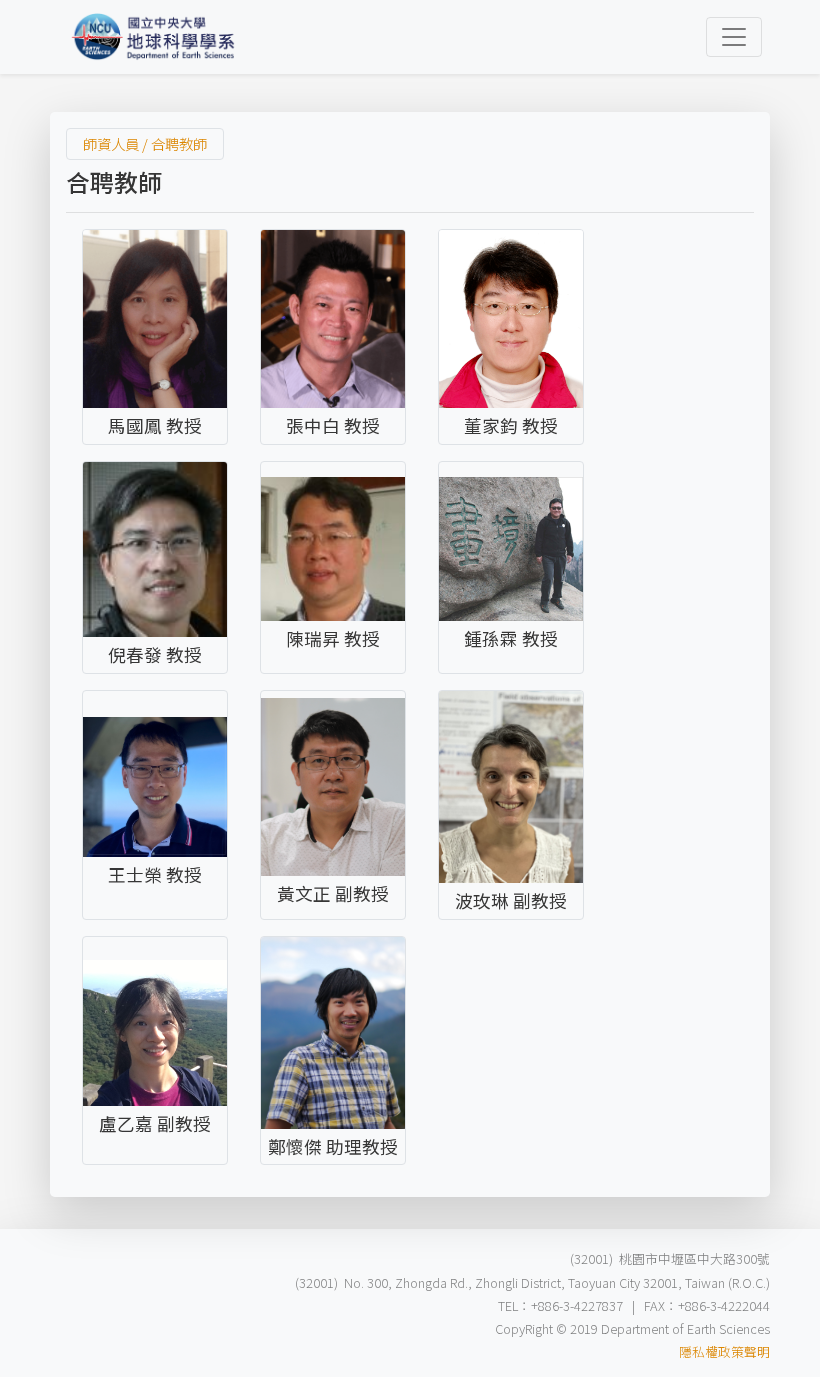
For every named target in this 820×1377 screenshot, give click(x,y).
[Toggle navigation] (734, 37)
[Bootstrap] (154, 37)
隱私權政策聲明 (724, 1351)
